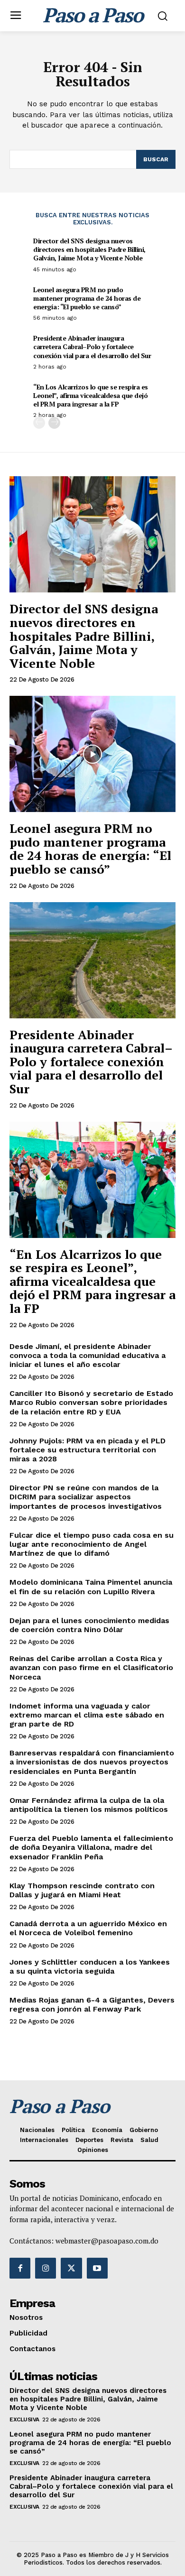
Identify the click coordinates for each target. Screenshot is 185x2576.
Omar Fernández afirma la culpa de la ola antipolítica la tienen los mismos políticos (89, 1805)
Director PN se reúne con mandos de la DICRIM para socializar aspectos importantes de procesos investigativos (86, 1497)
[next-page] (54, 423)
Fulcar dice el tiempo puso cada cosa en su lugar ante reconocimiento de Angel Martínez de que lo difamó (92, 1544)
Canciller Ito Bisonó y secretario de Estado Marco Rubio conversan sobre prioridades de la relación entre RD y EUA (91, 1402)
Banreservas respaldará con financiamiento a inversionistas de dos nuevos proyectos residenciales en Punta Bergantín (92, 1762)
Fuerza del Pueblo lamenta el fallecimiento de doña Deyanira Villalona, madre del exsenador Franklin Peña (91, 1847)
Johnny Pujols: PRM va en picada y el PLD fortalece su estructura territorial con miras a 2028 (88, 1450)
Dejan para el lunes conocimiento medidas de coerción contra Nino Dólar (89, 1625)
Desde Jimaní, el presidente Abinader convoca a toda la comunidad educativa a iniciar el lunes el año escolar (88, 1355)
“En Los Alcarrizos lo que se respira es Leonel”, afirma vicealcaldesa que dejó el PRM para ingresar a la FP (91, 395)
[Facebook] (20, 2268)
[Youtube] (97, 2268)
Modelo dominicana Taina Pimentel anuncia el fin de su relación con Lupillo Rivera (91, 1587)
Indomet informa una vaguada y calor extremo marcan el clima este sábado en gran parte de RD (87, 1715)
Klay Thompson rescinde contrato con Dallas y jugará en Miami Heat (82, 1890)
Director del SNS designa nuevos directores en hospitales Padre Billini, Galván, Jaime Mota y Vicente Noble (89, 249)
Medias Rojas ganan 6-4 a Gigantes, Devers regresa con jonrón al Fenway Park (92, 2004)
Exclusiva (24, 2419)
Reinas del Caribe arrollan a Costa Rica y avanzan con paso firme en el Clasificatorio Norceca (91, 1667)
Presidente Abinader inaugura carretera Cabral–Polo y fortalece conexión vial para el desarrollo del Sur (92, 346)
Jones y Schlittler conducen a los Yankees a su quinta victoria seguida (90, 1967)
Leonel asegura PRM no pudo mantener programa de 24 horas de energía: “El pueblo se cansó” (87, 298)
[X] (71, 2268)
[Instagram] (46, 2268)
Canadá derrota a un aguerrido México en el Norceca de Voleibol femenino (88, 1928)
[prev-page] (39, 423)
